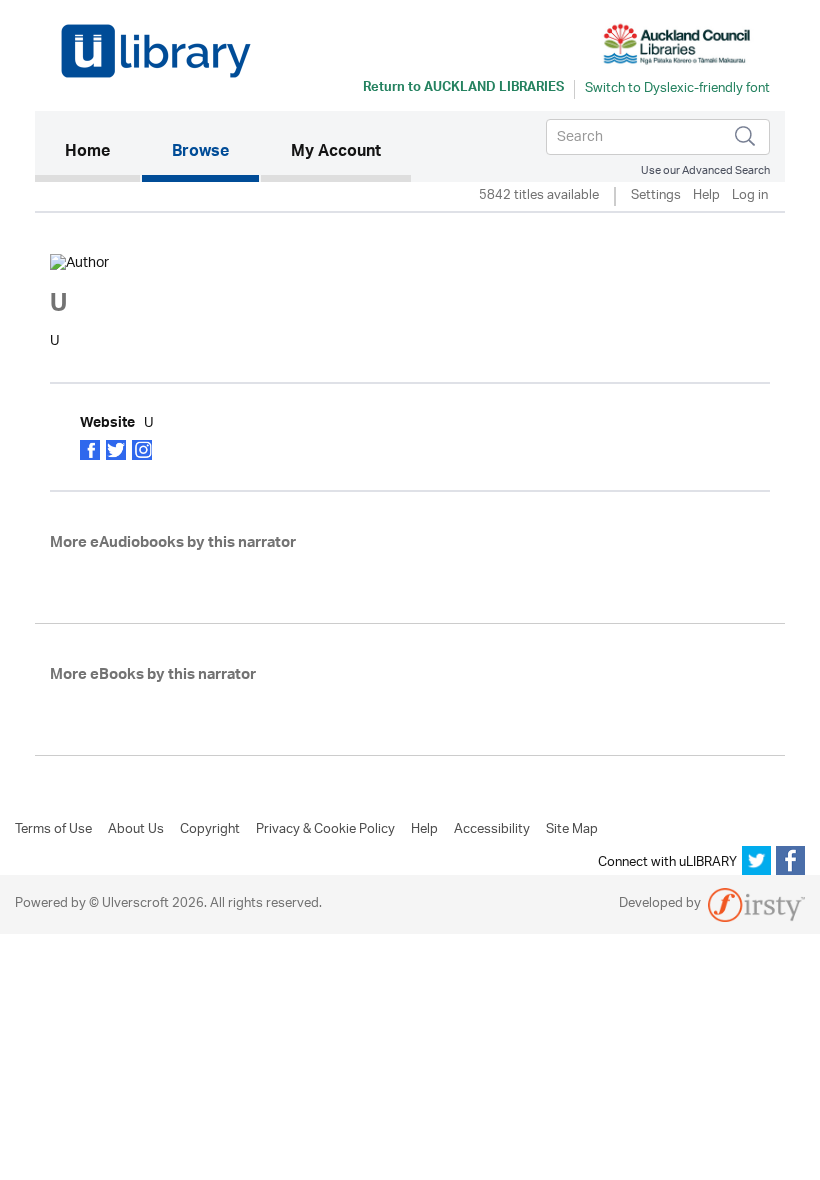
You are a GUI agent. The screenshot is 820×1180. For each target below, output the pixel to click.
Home (102, 152)
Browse (200, 153)
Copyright (210, 830)
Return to (463, 89)
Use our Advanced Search (705, 170)
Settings (656, 196)
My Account (336, 153)
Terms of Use (53, 830)
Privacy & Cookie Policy (325, 830)
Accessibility (492, 830)
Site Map (572, 830)
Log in (750, 196)
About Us (136, 830)
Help (706, 196)
